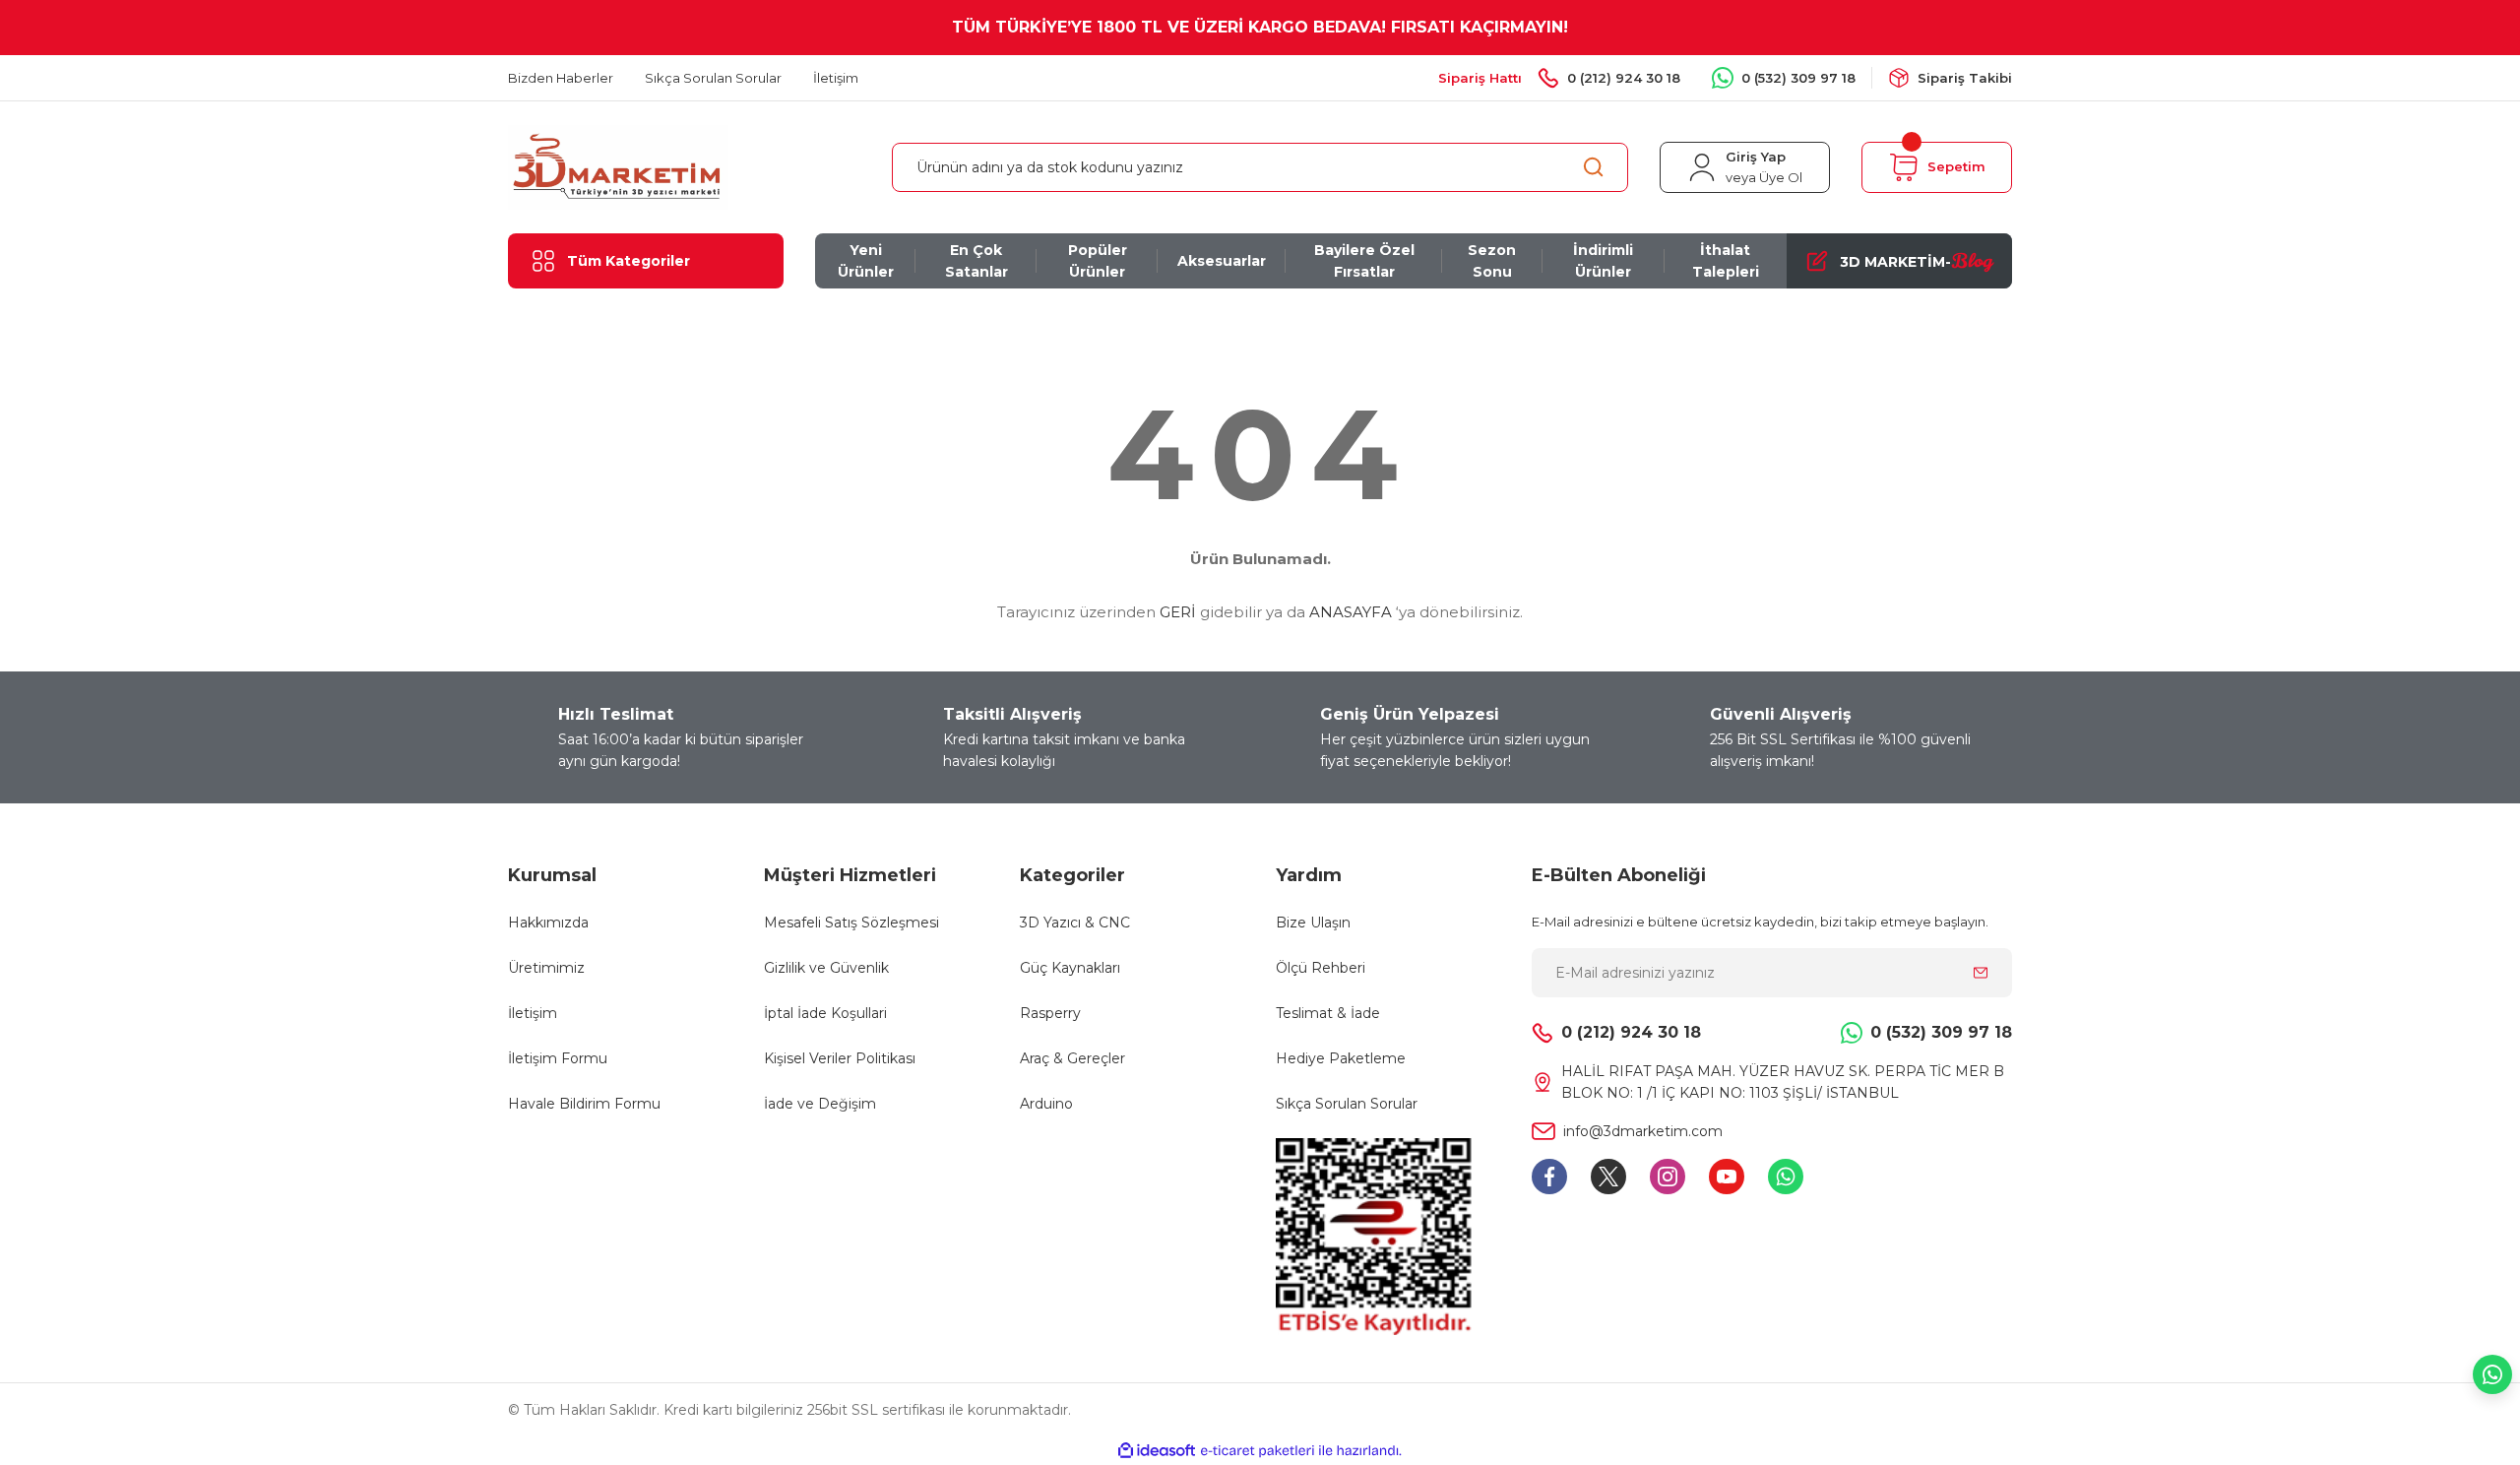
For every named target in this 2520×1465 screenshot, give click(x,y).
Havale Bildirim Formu (584, 1104)
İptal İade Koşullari (825, 1013)
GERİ (1178, 612)
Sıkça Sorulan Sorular (1347, 1104)
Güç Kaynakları (1070, 968)
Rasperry (1050, 1013)
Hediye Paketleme (1341, 1058)
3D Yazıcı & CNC (1075, 923)
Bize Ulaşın (1313, 923)
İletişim (533, 1013)
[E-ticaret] (1258, 1451)
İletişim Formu (558, 1058)
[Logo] (618, 166)
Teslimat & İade (1328, 1013)
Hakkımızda (548, 923)
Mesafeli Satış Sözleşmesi (851, 923)
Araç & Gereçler (1072, 1058)
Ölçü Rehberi (1321, 968)
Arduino (1046, 1104)
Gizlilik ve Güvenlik (826, 968)
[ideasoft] (1157, 1451)
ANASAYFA (1351, 612)
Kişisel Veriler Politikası (840, 1058)
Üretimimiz (546, 968)
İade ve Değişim (820, 1104)
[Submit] (1981, 973)
